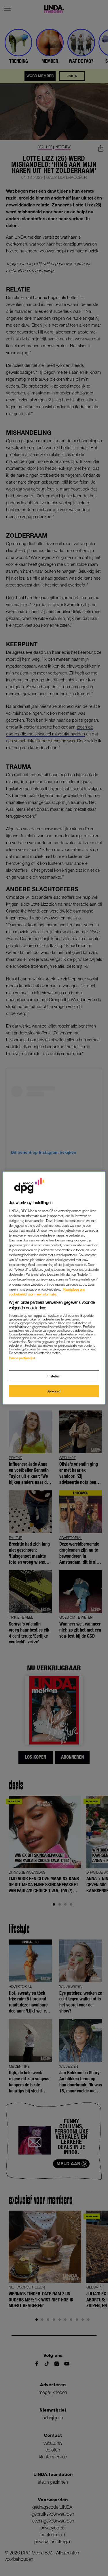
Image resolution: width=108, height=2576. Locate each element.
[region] (54, 1288)
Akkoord (54, 1391)
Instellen (54, 1376)
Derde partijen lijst (22, 1358)
